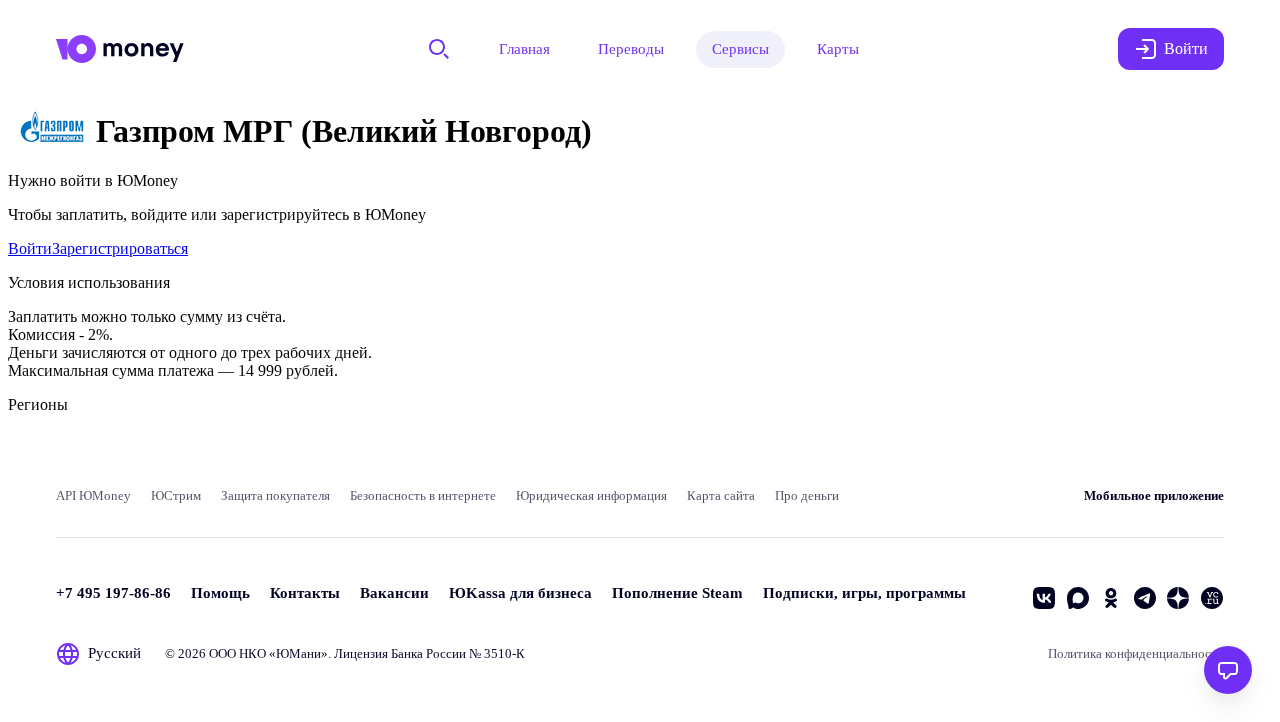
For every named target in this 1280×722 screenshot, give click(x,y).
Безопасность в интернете (423, 495)
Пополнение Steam (677, 593)
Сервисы (740, 49)
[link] (30, 248)
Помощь (220, 593)
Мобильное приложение (1154, 495)
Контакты (305, 593)
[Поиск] (439, 49)
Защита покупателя (275, 495)
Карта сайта (721, 495)
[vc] (1212, 598)
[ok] (1111, 598)
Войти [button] (1186, 48)
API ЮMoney (93, 495)
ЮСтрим (176, 495)
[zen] (1178, 598)
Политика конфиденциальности (1136, 653)
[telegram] (1145, 598)
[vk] (1044, 598)
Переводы (631, 49)
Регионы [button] (38, 404)
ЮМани (298, 653)
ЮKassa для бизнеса (520, 593)
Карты (838, 49)
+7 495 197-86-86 (113, 593)
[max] (1078, 598)
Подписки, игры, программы (864, 593)
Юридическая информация (591, 495)
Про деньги (807, 495)
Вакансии (394, 593)
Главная (524, 49)
